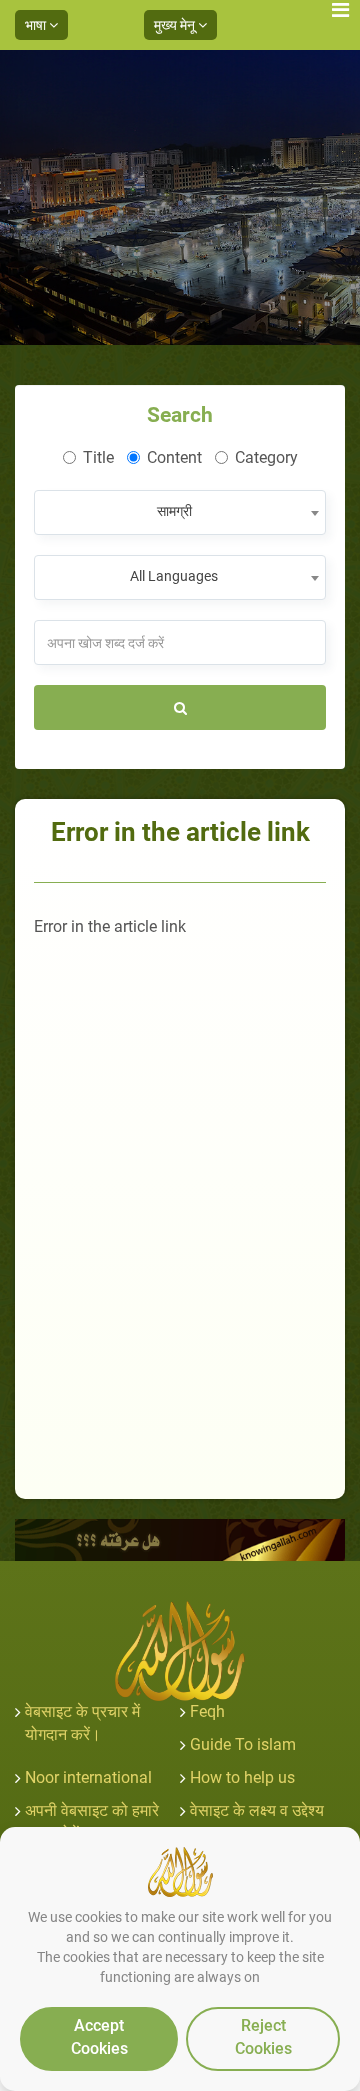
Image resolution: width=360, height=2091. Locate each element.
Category (266, 457)
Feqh (207, 1711)
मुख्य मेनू (176, 25)
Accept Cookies (99, 2037)
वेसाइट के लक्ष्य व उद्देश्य (257, 1810)
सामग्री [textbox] (174, 511)
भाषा (37, 25)
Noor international (88, 1777)
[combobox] (180, 512)
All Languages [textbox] (174, 576)
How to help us (242, 1777)
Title (98, 457)
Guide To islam (243, 1744)
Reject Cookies (263, 2037)
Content (174, 457)
